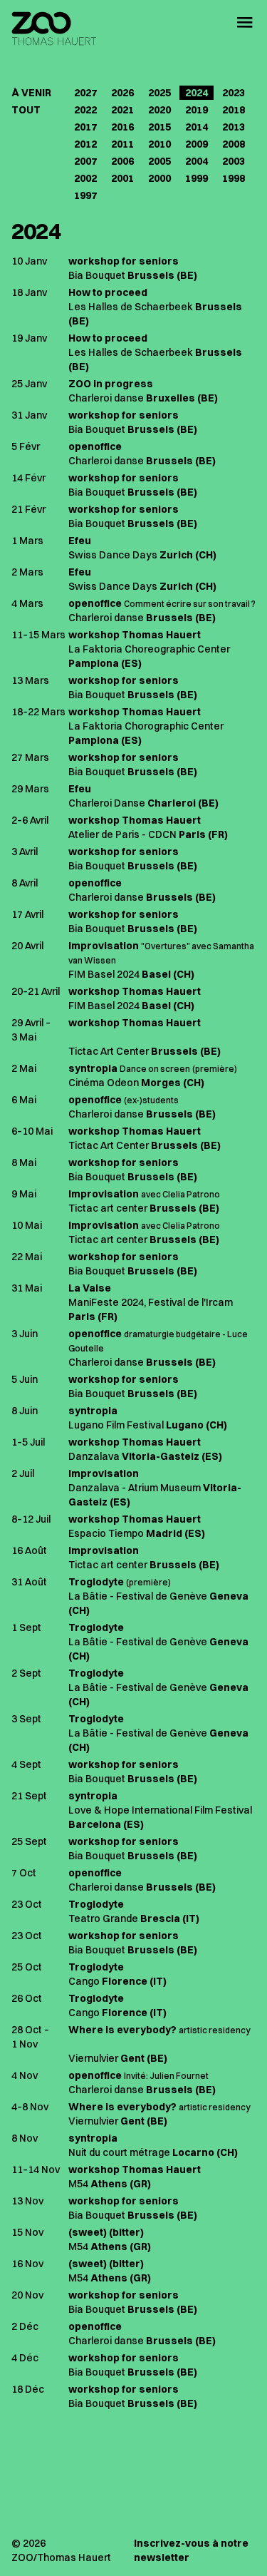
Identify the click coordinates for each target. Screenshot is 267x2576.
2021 (122, 110)
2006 (122, 161)
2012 (85, 144)
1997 (85, 195)
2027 (85, 93)
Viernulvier (93, 2058)
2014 (197, 127)
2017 (85, 127)
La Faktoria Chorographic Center (146, 726)
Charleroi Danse (107, 803)
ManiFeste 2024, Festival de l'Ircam (151, 1302)
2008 (234, 144)
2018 (234, 110)
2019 (197, 110)
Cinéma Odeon (104, 1083)
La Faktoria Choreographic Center (149, 649)
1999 (197, 178)
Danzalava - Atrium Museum (135, 1488)
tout (26, 110)
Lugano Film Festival (116, 1425)
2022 (85, 110)
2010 (159, 144)
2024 (197, 93)
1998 (234, 178)
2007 (85, 161)
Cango (84, 1981)
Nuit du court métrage (119, 2152)
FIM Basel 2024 (104, 974)
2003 (234, 161)
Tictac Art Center (109, 1051)
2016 (122, 127)
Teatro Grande (103, 1918)
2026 (122, 93)
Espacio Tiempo (106, 1533)
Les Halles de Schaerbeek (131, 307)
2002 (85, 178)
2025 (159, 93)
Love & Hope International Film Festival (160, 1810)
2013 (234, 127)
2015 (159, 127)
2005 (159, 161)
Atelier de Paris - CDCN (122, 834)
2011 (122, 144)
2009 (197, 144)
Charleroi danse (106, 398)
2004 (197, 161)
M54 (78, 2184)
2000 (159, 178)
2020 (159, 110)
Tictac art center (108, 1208)
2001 (122, 178)
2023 (234, 93)
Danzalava (94, 1456)
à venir (31, 93)
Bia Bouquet (97, 275)
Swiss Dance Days (113, 555)
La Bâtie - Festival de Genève (138, 1596)
